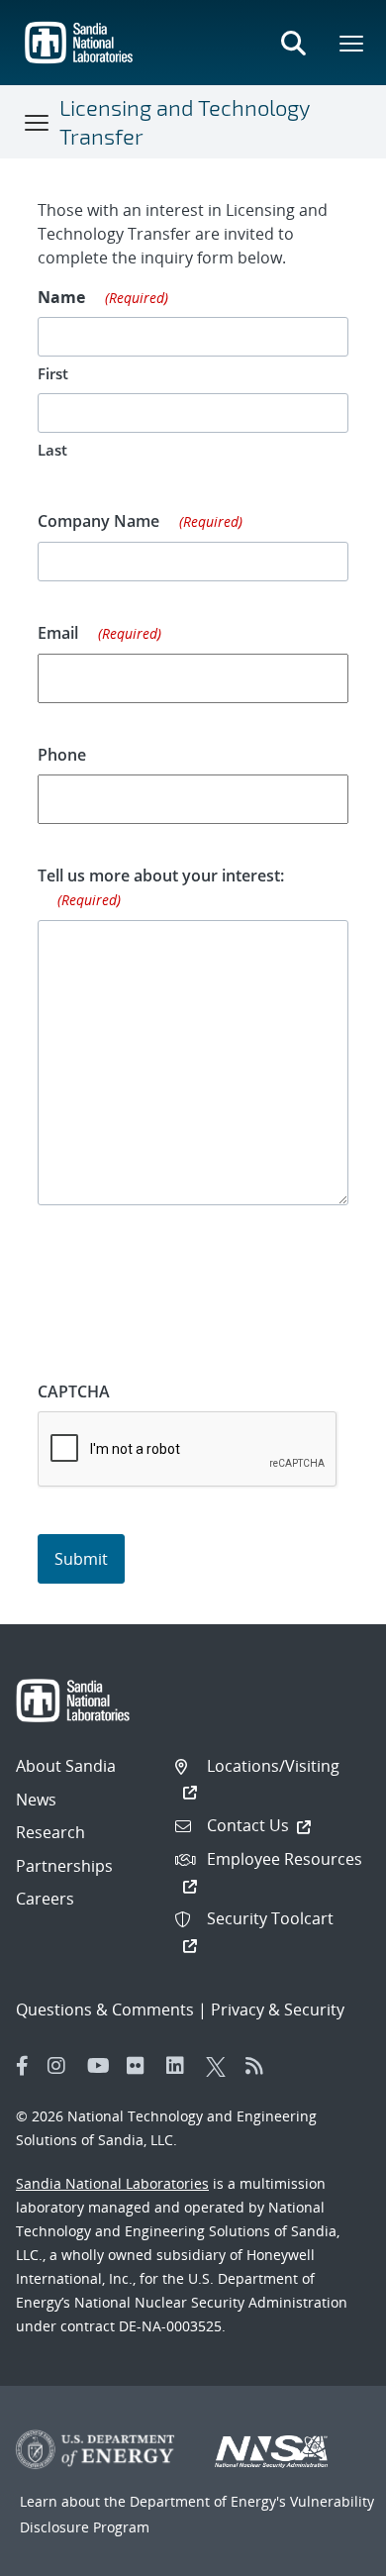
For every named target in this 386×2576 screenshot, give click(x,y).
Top (327, 2553)
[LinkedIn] (181, 2066)
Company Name (140, 521)
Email (99, 633)
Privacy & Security (278, 2009)
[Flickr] (142, 2066)
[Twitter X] (221, 2066)
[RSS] (260, 2066)
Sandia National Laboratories (112, 2183)
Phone (62, 755)
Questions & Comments (105, 2009)
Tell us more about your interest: (161, 887)
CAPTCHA (74, 1391)
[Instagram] (62, 2066)
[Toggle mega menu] (352, 43)
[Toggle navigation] (38, 122)
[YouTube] (102, 2066)
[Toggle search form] (293, 43)
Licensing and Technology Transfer (185, 121)
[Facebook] (23, 2066)
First (53, 373)
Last (52, 450)
